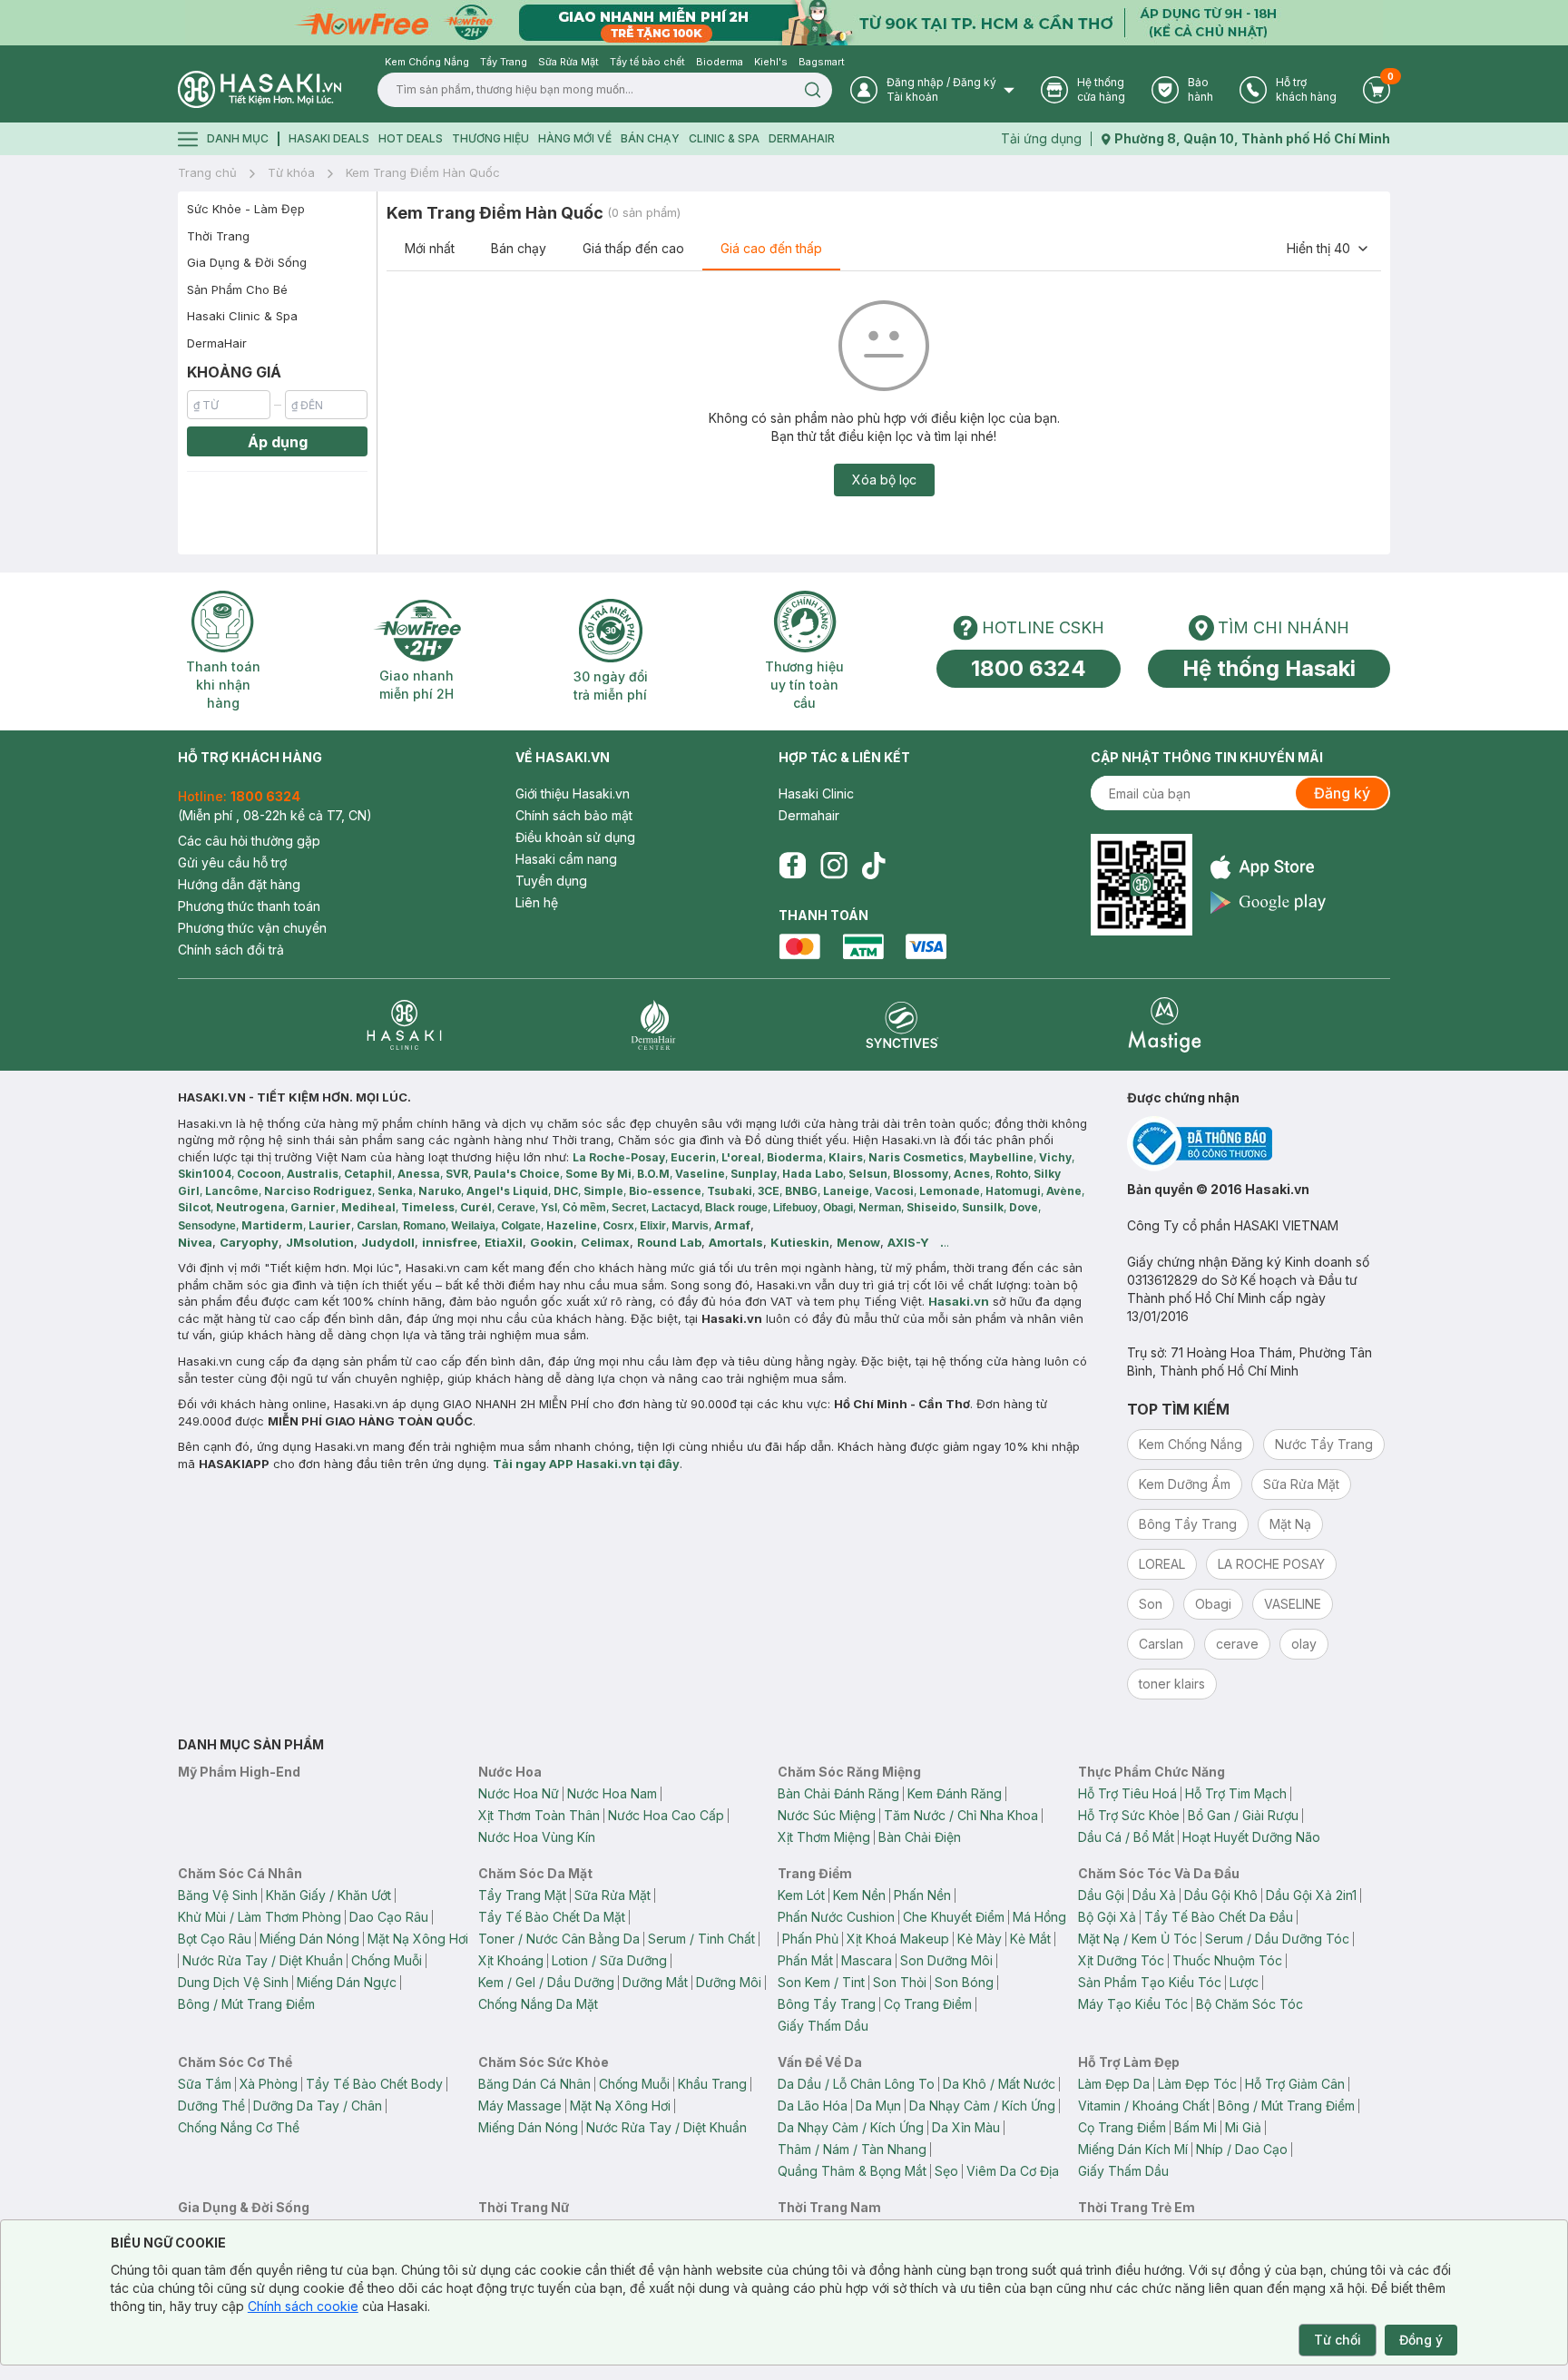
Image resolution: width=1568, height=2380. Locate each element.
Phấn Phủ (810, 1939)
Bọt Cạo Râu (215, 1939)
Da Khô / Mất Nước (999, 2084)
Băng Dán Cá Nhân (534, 2084)
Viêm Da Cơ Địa (1013, 2171)
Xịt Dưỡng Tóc (1121, 1960)
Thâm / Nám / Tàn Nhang (852, 2149)
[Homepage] (260, 89)
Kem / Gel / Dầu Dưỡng (546, 1982)
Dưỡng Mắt (655, 1982)
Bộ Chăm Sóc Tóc (1249, 2004)
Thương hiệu (490, 138)
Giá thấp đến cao (633, 248)
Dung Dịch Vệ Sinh (233, 1982)
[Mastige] (1165, 1025)
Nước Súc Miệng (827, 1815)
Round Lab (669, 1242)
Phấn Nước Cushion (836, 1917)
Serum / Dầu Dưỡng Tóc (1277, 1939)
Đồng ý (1421, 2340)
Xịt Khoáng (511, 1960)
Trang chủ (207, 172)
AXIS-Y (908, 1242)
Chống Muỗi (387, 1960)
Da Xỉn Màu (966, 2127)
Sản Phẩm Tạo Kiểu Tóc (1150, 1982)
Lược (1244, 1982)
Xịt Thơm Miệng (824, 1837)
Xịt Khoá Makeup (898, 1939)
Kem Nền (859, 1895)
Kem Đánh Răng (955, 1793)
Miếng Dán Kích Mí (1133, 2149)
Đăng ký (1342, 793)
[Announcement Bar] (784, 23)
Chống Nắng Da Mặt (538, 2004)
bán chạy (650, 138)
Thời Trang (218, 236)
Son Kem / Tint (821, 1982)
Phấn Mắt (805, 1960)
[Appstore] (1268, 867)
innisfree (450, 1242)
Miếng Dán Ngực (347, 1982)
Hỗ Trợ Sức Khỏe (1129, 1815)
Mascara (867, 1960)
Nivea (195, 1242)
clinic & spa (724, 138)
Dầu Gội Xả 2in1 (1311, 1895)
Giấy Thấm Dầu (823, 2026)
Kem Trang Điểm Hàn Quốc (423, 172)
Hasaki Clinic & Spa (242, 316)
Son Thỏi (900, 1982)
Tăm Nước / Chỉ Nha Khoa (961, 1815)
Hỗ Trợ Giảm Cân (1295, 2084)
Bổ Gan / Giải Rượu (1243, 1815)
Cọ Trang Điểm (928, 2004)
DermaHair (802, 138)
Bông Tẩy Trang (827, 2004)
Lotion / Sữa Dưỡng (609, 1960)
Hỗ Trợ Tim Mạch (1236, 1793)
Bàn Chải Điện (920, 1837)
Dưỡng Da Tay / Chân (318, 2106)
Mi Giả (1243, 2127)
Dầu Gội (1101, 1895)
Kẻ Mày (980, 1939)
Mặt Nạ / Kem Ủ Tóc (1137, 1939)
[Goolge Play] (1268, 902)
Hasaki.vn (959, 1301)
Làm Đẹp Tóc (1197, 2084)
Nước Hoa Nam (612, 1793)
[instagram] (834, 866)
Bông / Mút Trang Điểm (246, 2004)
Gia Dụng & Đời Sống (247, 262)
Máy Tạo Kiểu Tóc (1133, 2004)
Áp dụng (278, 442)
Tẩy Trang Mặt (522, 1895)
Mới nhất (430, 248)
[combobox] (1328, 249)
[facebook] (792, 866)
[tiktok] (874, 866)
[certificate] (1259, 1144)
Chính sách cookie (303, 2306)
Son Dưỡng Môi (946, 1960)
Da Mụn (878, 2106)
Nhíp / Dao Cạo (1242, 2149)
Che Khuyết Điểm (954, 1917)
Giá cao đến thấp (771, 248)
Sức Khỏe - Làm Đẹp (246, 209)
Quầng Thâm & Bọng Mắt (852, 2171)
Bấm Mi (1196, 2127)
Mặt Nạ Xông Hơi (418, 1939)
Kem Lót (801, 1895)
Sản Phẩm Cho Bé (237, 289)
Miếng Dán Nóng (309, 1939)
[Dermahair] (653, 1025)
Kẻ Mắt (1030, 1939)
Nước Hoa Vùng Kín (537, 1837)
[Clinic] (404, 1025)
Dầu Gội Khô (1221, 1895)
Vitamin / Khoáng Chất (1144, 2106)
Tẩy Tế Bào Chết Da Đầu (1219, 1917)
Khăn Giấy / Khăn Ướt (328, 1895)
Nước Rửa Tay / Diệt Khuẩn (263, 1960)
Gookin (552, 1242)
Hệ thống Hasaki (1269, 668)
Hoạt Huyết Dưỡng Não (1251, 1837)
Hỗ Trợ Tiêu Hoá (1127, 1793)
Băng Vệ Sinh (218, 1895)
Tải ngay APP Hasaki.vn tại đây (586, 1464)
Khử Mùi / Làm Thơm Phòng (260, 1917)
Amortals (736, 1242)
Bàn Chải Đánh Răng (838, 1793)
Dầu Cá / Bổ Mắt (1126, 1837)
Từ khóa (291, 172)
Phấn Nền (922, 1895)
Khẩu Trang (712, 2084)
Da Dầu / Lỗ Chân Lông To (856, 2084)
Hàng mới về (575, 138)
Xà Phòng (269, 2084)
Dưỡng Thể (211, 2106)
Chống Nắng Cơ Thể (239, 2127)
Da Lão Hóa (813, 2106)
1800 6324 (1029, 668)
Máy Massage (520, 2106)
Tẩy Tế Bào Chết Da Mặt (552, 1917)
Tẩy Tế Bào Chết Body (374, 2084)
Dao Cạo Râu (389, 1917)
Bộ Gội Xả (1107, 1917)
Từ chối (1338, 2340)
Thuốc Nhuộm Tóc (1227, 1960)
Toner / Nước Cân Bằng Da (559, 1939)
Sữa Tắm (205, 2084)
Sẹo (946, 2171)
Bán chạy (519, 248)
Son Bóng (964, 1982)
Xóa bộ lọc (884, 480)
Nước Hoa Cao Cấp (666, 1815)
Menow (858, 1242)
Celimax (605, 1242)
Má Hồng (1039, 1917)
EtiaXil (504, 1242)
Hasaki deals (329, 138)
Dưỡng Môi (729, 1982)
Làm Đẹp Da (1114, 2084)
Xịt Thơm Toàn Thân (539, 1815)
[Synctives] (902, 1025)
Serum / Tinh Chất (701, 1939)
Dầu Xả (1154, 1895)
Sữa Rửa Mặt (612, 1895)
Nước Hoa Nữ (519, 1793)
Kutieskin (800, 1242)
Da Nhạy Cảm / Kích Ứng (982, 2106)
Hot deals (411, 138)
